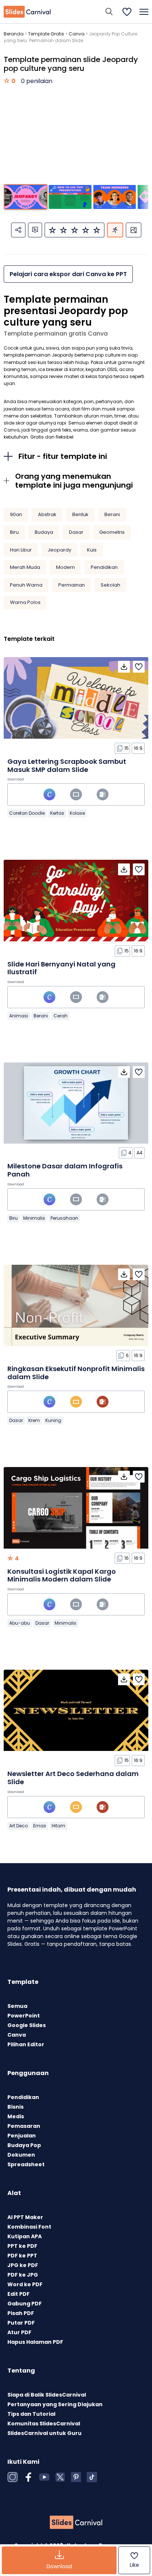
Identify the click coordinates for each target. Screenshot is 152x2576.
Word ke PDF (25, 2284)
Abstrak (47, 514)
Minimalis (34, 1218)
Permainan (72, 585)
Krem (34, 1420)
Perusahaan (64, 1218)
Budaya (44, 532)
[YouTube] (44, 2477)
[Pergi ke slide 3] (115, 197)
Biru (14, 532)
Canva (77, 34)
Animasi (19, 1016)
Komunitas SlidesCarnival (44, 2424)
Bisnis (15, 2107)
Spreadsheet (26, 2164)
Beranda (14, 34)
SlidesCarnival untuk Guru (44, 2433)
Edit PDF (18, 2294)
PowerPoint (24, 2016)
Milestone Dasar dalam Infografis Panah (65, 1170)
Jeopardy (59, 550)
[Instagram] (13, 2477)
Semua (17, 2006)
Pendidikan (104, 567)
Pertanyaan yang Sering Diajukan (55, 2404)
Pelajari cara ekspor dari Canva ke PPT (68, 274)
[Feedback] (35, 230)
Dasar (76, 532)
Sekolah (110, 585)
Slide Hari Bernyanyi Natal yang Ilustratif (61, 968)
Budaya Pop (24, 2145)
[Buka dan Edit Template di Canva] (49, 794)
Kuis (92, 550)
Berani (112, 514)
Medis (16, 2116)
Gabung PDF (25, 2304)
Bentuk (80, 514)
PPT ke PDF (22, 2246)
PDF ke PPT (22, 2256)
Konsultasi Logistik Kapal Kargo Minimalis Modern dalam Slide (62, 1575)
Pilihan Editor (26, 2044)
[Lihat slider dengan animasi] (115, 230)
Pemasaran (24, 2126)
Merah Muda (25, 567)
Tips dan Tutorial (31, 2414)
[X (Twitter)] (60, 2477)
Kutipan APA (25, 2236)
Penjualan (22, 2136)
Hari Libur (21, 550)
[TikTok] (92, 2477)
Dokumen (21, 2155)
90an (16, 514)
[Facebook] (28, 2477)
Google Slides (27, 2025)
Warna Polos (25, 602)
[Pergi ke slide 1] (26, 197)
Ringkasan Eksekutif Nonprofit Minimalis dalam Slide (76, 1373)
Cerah (61, 1016)
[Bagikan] (18, 230)
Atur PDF (19, 2332)
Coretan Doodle (27, 813)
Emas (40, 1826)
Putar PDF (21, 2323)
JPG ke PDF (23, 2265)
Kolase (77, 813)
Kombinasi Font (29, 2227)
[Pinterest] (76, 2477)
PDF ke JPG (23, 2275)
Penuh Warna (26, 585)
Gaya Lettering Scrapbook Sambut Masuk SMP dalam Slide (67, 765)
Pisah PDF (21, 2313)
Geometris (112, 532)
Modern (65, 567)
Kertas (57, 813)
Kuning (53, 1420)
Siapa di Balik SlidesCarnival (47, 2395)
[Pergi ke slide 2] (70, 197)
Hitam (58, 1826)
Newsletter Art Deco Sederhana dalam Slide (73, 1778)
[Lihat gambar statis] (134, 230)
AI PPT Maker (25, 2217)
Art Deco (18, 1826)
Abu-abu (20, 1623)
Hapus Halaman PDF (35, 2342)
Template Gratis (46, 34)
